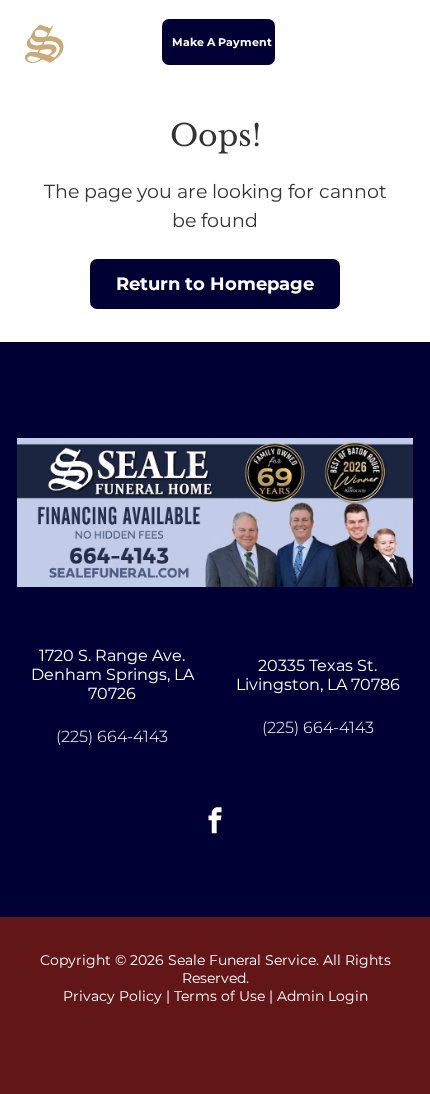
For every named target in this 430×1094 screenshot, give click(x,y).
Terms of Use (219, 996)
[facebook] (215, 822)
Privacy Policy (112, 996)
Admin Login (322, 996)
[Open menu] (390, 42)
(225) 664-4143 (112, 736)
